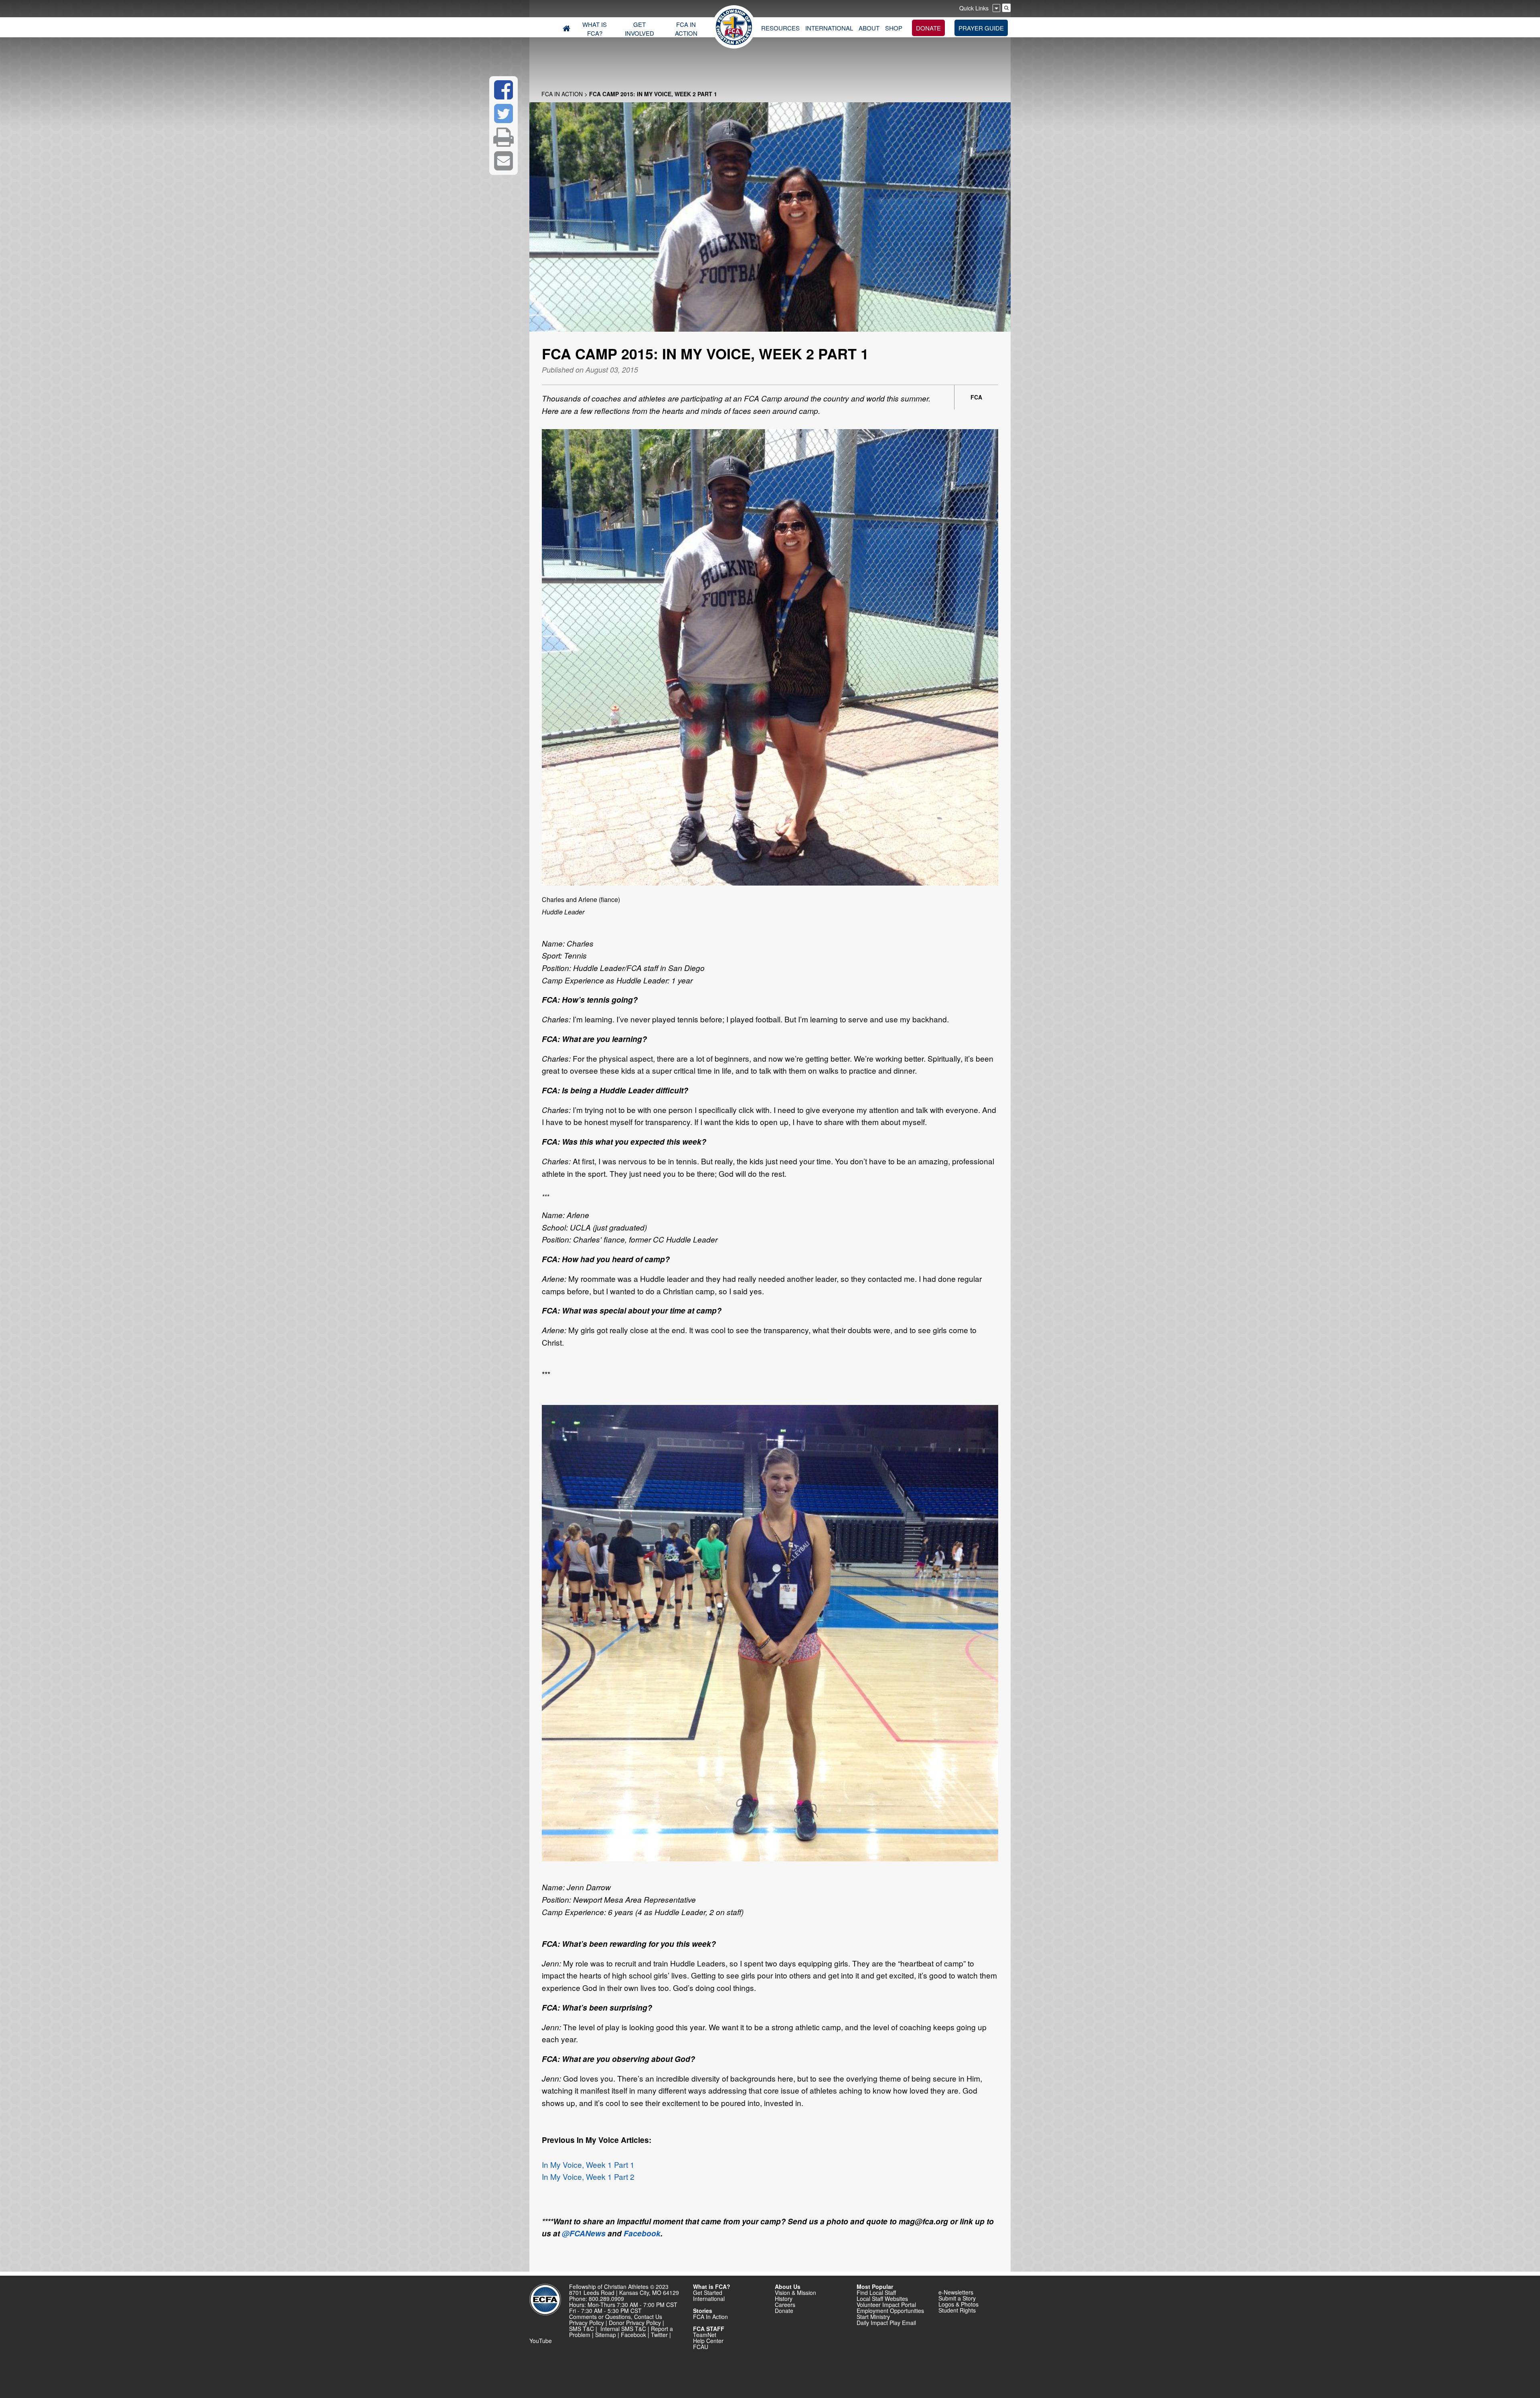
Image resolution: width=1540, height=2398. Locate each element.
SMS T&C (582, 2329)
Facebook (642, 2233)
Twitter (659, 2335)
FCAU (701, 2347)
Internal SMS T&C (623, 2329)
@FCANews (584, 2233)
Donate (784, 2311)
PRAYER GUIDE (981, 28)
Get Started (708, 2293)
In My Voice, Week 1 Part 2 (588, 2176)
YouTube (541, 2341)
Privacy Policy (587, 2323)
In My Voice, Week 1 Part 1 (588, 2164)
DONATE (928, 28)
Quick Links (974, 8)
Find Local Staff (876, 2293)
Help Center (708, 2341)
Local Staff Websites (882, 2299)
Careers (785, 2305)
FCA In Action (562, 94)
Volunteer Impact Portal (886, 2305)
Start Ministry (873, 2317)
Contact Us (648, 2317)
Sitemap (606, 2335)
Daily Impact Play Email (886, 2323)
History (784, 2299)
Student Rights (957, 2310)
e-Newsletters (956, 2292)
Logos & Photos (958, 2304)
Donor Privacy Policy (635, 2323)
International (709, 2299)
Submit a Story (957, 2298)
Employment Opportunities (890, 2311)
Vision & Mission (795, 2293)
